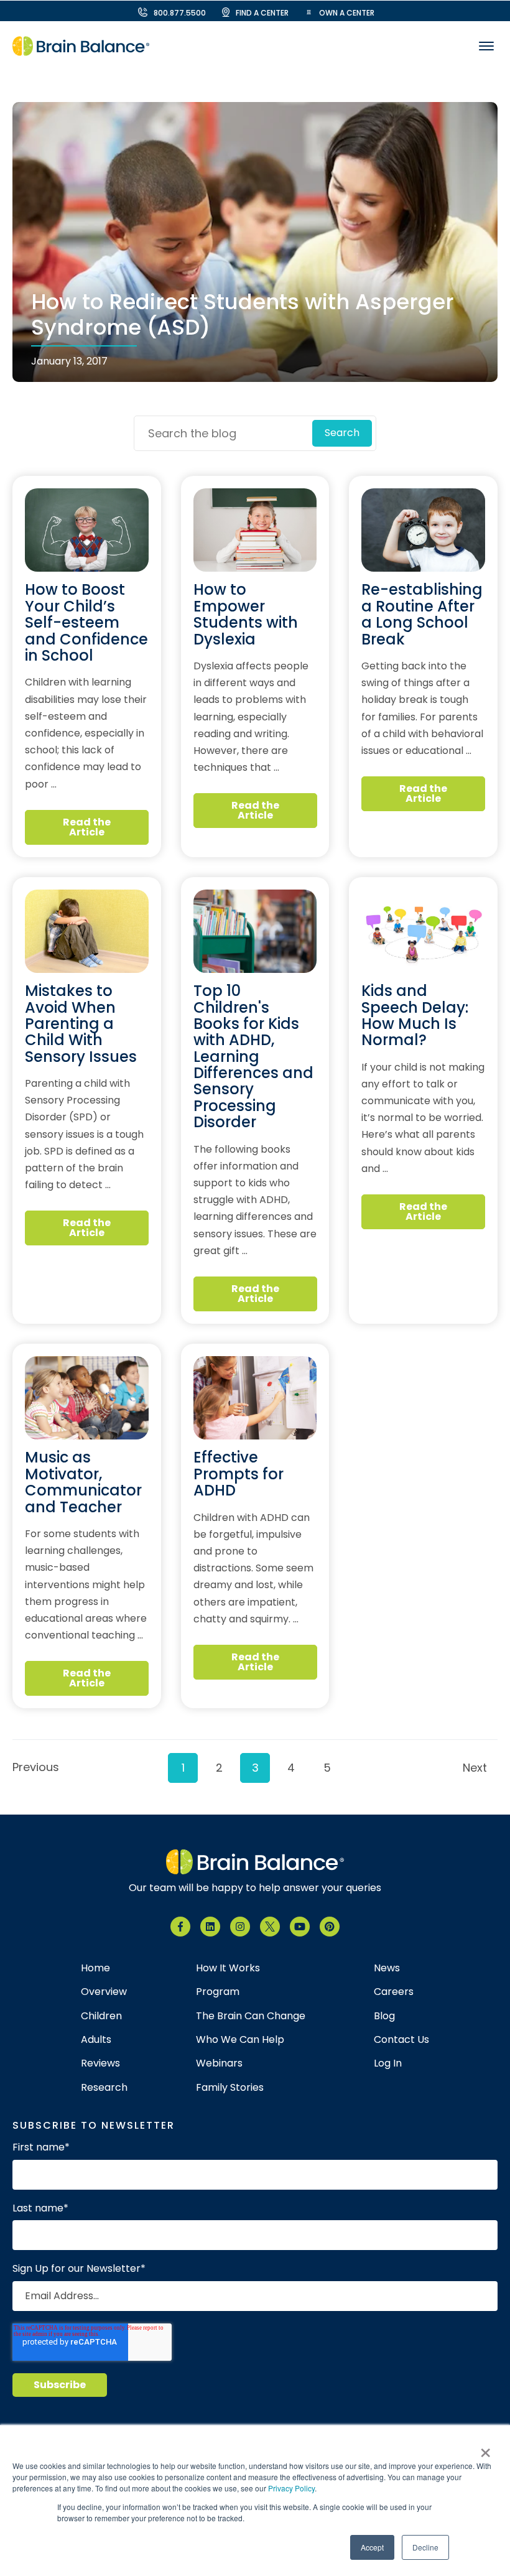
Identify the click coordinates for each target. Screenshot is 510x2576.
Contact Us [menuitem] (401, 2040)
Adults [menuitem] (96, 2040)
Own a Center (347, 13)
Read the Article (87, 827)
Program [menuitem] (218, 1992)
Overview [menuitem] (104, 1992)
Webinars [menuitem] (219, 2063)
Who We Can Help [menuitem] (240, 2040)
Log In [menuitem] (388, 2063)
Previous (32, 1767)
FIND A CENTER (262, 13)
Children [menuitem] (101, 2016)
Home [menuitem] (95, 1968)
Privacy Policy (291, 2488)
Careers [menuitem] (394, 1992)
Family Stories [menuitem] (230, 2088)
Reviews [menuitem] (100, 2063)
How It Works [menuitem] (228, 1968)
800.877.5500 (180, 13)
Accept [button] (372, 2547)
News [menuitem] (387, 1968)
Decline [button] (425, 2547)
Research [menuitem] (104, 2088)
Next (475, 1768)
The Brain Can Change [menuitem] (251, 2016)
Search (342, 433)
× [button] (485, 2448)
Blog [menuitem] (384, 2016)
